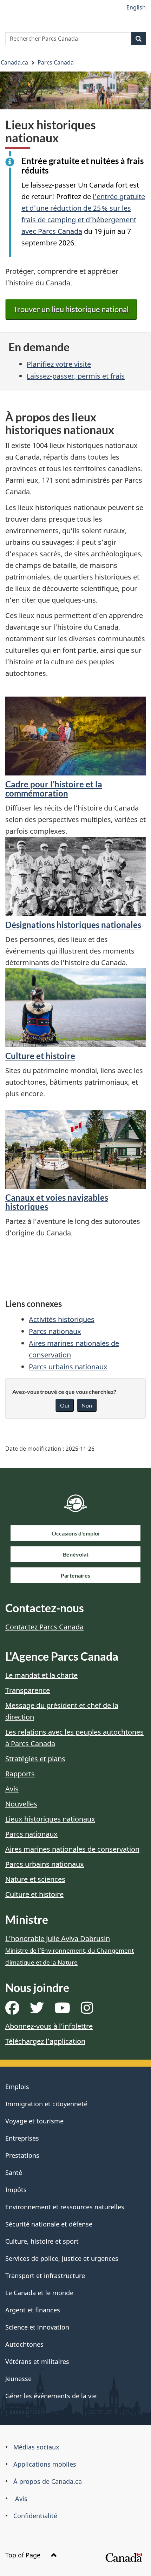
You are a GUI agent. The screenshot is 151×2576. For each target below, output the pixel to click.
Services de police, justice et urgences (62, 2258)
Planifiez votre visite (59, 364)
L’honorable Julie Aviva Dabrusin (70, 1950)
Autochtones (24, 2344)
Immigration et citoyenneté (46, 2104)
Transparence (28, 1690)
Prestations (22, 2155)
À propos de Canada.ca (48, 2481)
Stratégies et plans (35, 1759)
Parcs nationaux (55, 1331)
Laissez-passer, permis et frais (76, 376)
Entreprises (22, 2138)
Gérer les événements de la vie (51, 2396)
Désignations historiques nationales (73, 925)
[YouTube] (62, 2010)
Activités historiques (62, 1319)
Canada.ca (14, 62)
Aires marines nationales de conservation (72, 1849)
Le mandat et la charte (41, 1675)
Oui (65, 1405)
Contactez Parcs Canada (44, 1627)
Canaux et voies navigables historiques (57, 1202)
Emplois (17, 2087)
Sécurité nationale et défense (49, 2224)
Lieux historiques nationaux (50, 1819)
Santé (14, 2172)
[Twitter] (37, 2010)
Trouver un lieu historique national (71, 309)
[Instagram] (87, 2010)
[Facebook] (12, 2010)
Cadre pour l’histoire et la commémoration (54, 789)
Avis (12, 1789)
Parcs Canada (56, 62)
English (136, 7)
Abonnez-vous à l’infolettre (49, 2026)
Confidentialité (35, 2516)
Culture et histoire (40, 1056)
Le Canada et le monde (39, 2293)
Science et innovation (37, 2327)
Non (87, 1405)
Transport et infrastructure (45, 2276)
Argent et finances (33, 2310)
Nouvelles (21, 1804)
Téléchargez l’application (45, 2041)
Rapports (20, 1774)
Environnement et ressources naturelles (65, 2207)
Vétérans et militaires (37, 2361)
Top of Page (24, 2555)
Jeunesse (18, 2379)
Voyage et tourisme (34, 2121)
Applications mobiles (45, 2464)
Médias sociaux (36, 2447)
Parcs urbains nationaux (68, 1367)
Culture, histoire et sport (42, 2241)
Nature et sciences (35, 1879)
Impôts (16, 2190)
